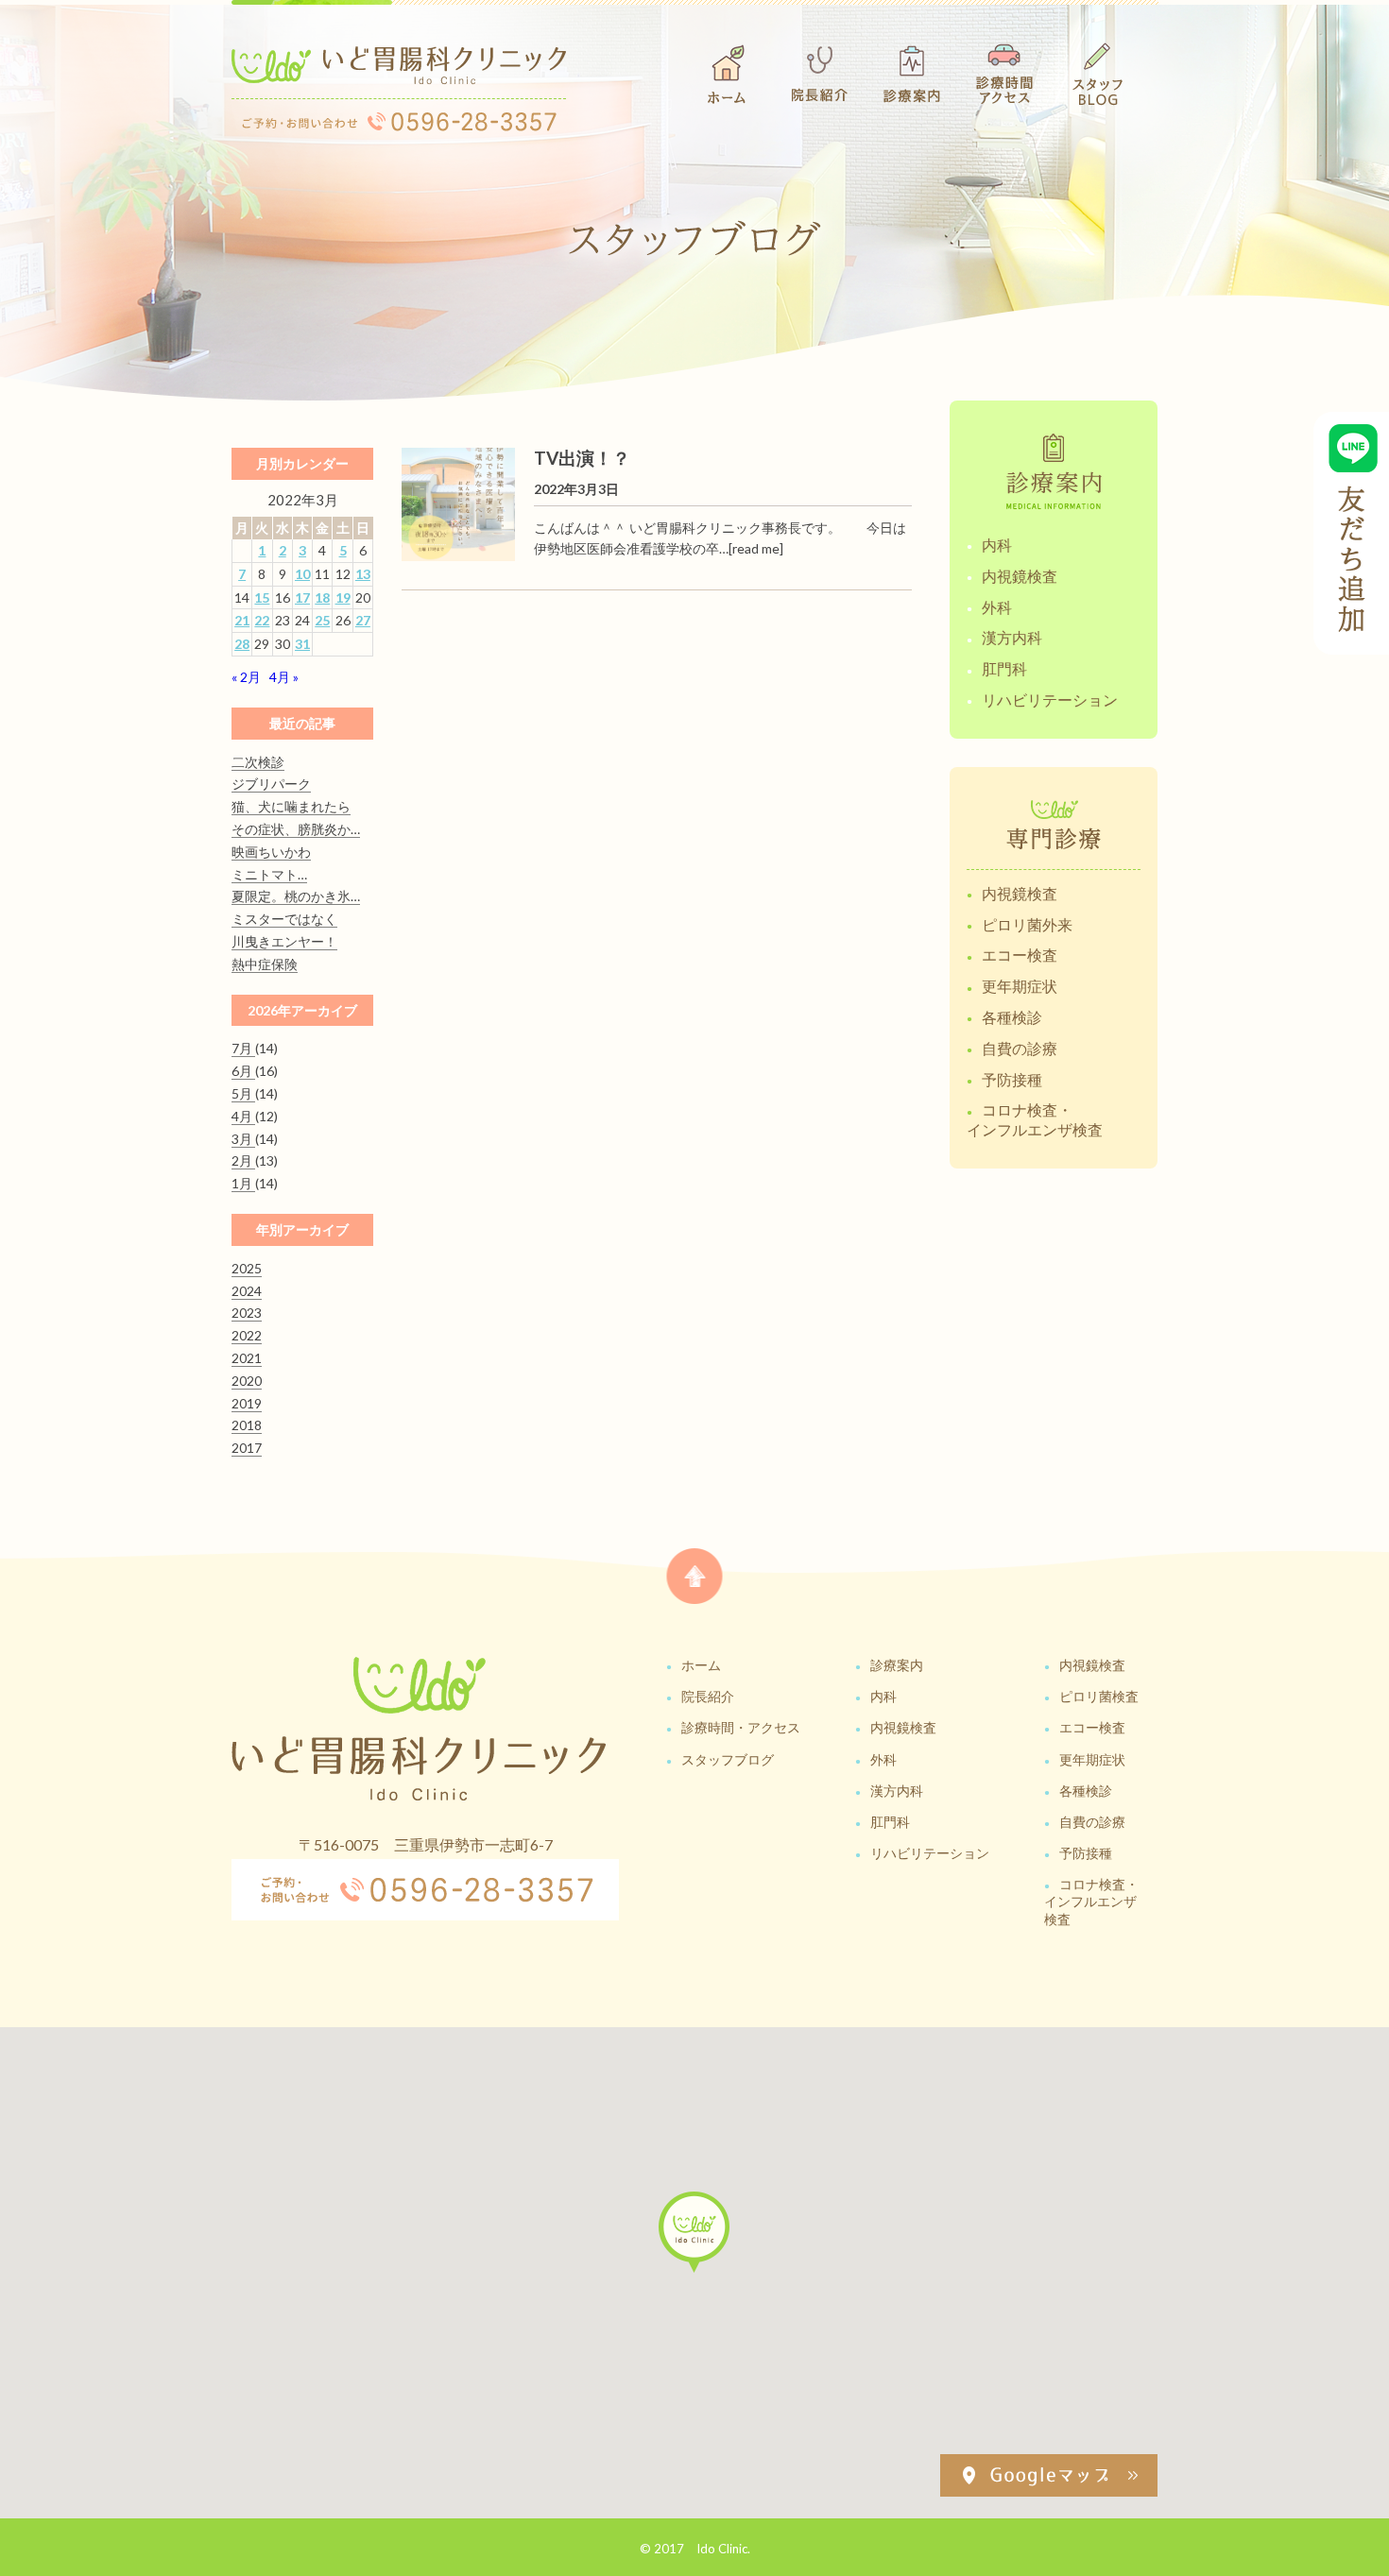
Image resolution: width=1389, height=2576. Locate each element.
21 (242, 620)
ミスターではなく (284, 919)
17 (302, 597)
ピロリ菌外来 (1027, 924)
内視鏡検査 (1020, 576)
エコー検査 (1020, 955)
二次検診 (258, 762)
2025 (247, 1268)
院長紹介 (708, 1696)
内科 (997, 545)
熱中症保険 (265, 964)
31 (302, 644)
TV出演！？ (582, 458)
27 (363, 620)
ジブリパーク (271, 784)
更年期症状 (1020, 986)
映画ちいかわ (271, 852)
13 (363, 574)
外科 (997, 607)
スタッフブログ (728, 1759)
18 (322, 597)
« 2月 (246, 677)
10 (302, 574)
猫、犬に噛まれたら (291, 806)
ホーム (701, 1665)
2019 (247, 1403)
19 (343, 597)
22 (262, 620)
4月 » (284, 677)
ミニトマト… (269, 874)
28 (242, 644)
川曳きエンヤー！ (284, 941)
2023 (247, 1313)
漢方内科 (1012, 637)
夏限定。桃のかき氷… (296, 896)
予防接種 (1012, 1079)
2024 (247, 1291)
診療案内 (897, 1665)
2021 (247, 1358)
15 (262, 597)
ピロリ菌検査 (1099, 1696)
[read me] (756, 548)
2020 (247, 1381)
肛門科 (1004, 668)
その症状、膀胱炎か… (296, 829)
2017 (247, 1448)
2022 (247, 1335)
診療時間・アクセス (741, 1727)
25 (322, 620)
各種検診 (1012, 1017)
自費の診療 (1020, 1048)
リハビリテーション (1050, 699)
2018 (247, 1425)
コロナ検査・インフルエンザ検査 (1035, 1119)
